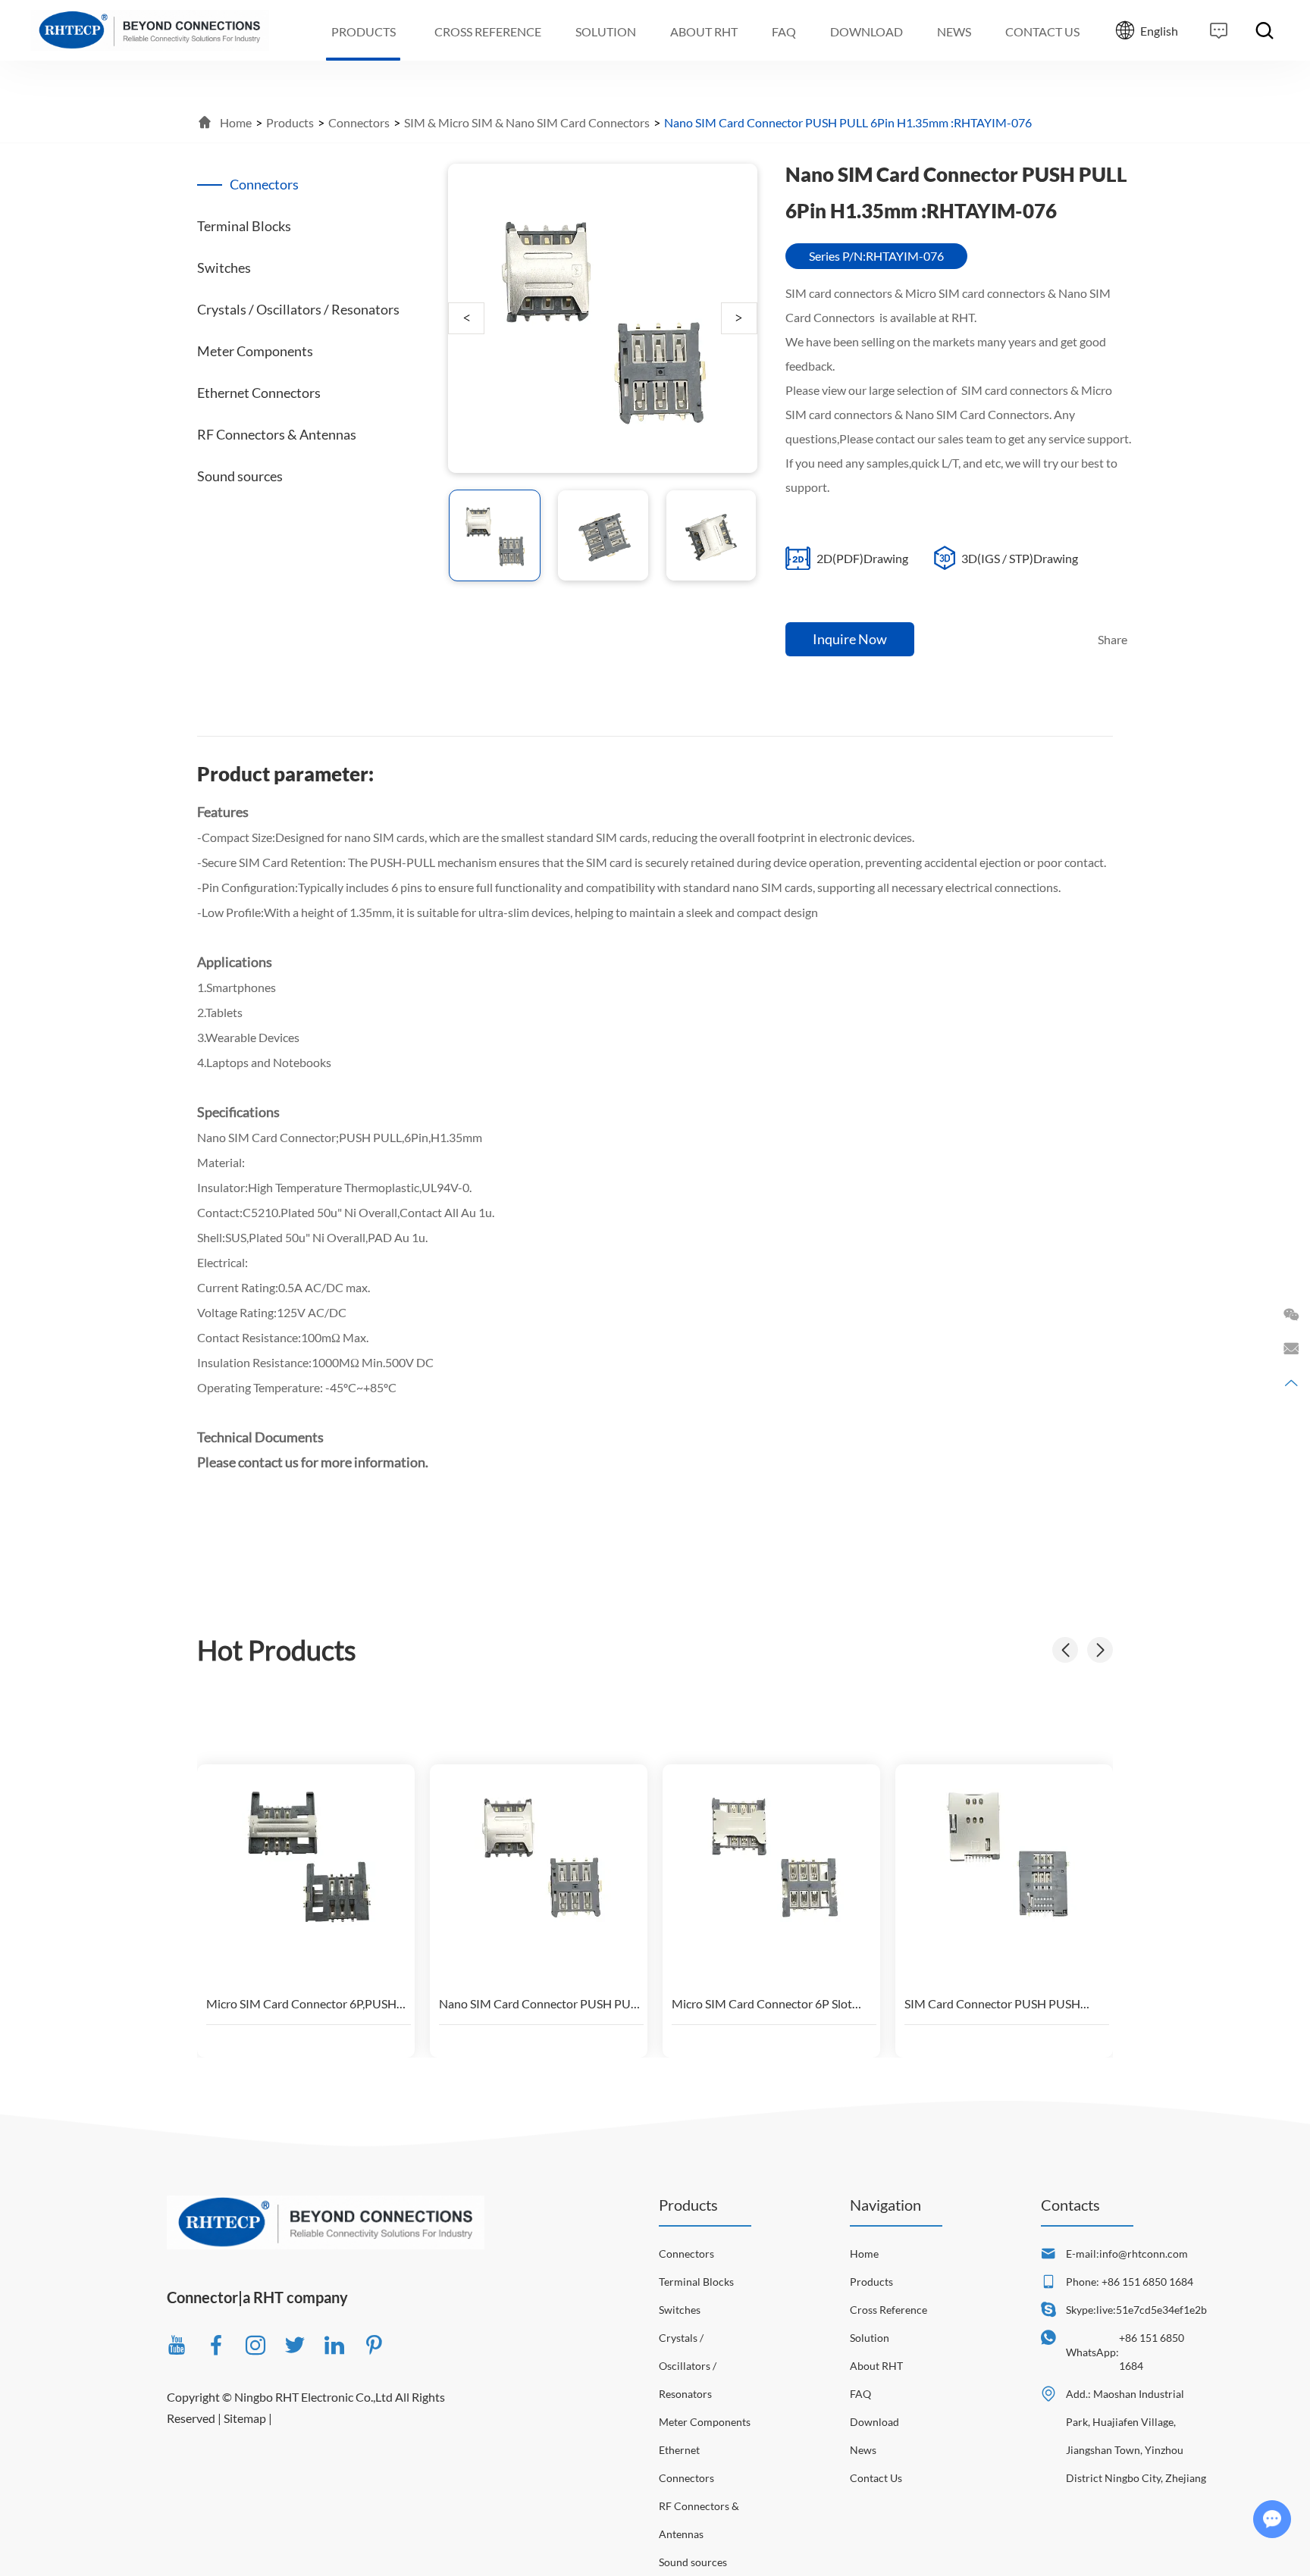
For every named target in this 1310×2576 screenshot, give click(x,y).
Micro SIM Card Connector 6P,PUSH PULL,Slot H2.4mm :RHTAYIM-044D (302, 2003)
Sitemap (245, 2418)
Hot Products (277, 1650)
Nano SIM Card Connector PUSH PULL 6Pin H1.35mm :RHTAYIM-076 (541, 2003)
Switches (680, 2310)
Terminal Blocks (696, 2282)
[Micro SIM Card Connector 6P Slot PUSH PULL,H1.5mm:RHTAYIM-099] (774, 1855)
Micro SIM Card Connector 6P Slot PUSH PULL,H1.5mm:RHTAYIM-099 (767, 2003)
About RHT (876, 2366)
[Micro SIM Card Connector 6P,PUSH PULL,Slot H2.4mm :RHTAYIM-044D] (309, 1855)
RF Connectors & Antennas (699, 2520)
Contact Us (876, 2478)
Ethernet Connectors (686, 2464)
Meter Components (705, 2422)
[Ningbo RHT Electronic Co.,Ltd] (150, 30)
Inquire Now (850, 639)
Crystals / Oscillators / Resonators (688, 2366)
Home (236, 122)
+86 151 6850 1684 (1152, 2352)
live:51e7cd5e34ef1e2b (1152, 2310)
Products (290, 122)
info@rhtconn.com (1144, 2254)
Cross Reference (888, 2310)
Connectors (359, 122)
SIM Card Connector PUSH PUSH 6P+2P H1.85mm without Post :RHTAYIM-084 (992, 2003)
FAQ (860, 2394)
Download (874, 2422)
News (863, 2450)
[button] (1100, 1650)
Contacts (1070, 2205)
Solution (870, 2338)
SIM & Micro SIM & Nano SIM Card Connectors (527, 122)
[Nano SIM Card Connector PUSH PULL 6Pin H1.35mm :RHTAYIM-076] (541, 1855)
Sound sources (693, 2562)
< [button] (467, 318)
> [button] (739, 318)
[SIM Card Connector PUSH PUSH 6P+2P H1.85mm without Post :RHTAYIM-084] (1007, 1855)
